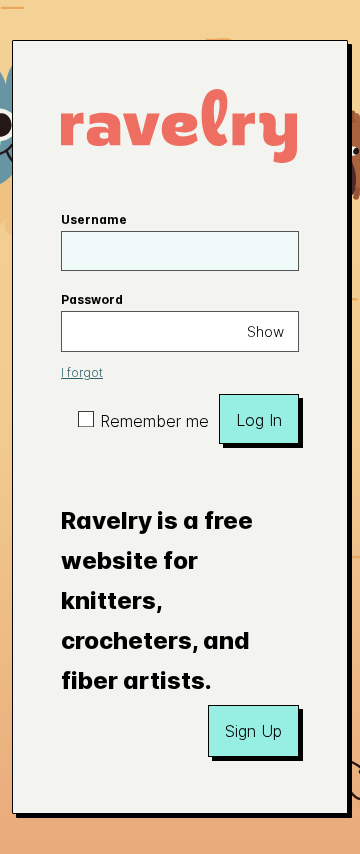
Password (92, 299)
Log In (259, 420)
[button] (253, 731)
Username (94, 219)
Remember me (154, 421)
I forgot (82, 372)
